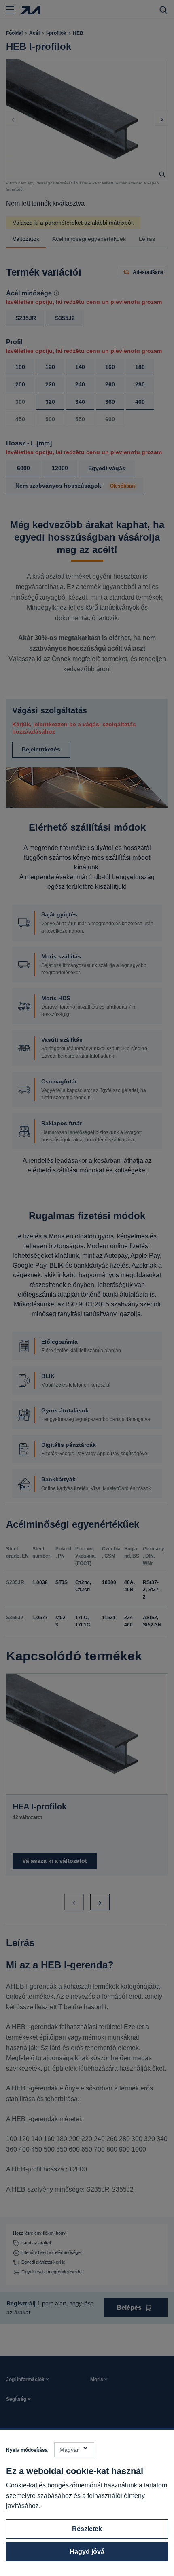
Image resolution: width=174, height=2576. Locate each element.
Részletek (87, 2529)
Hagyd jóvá (87, 2552)
